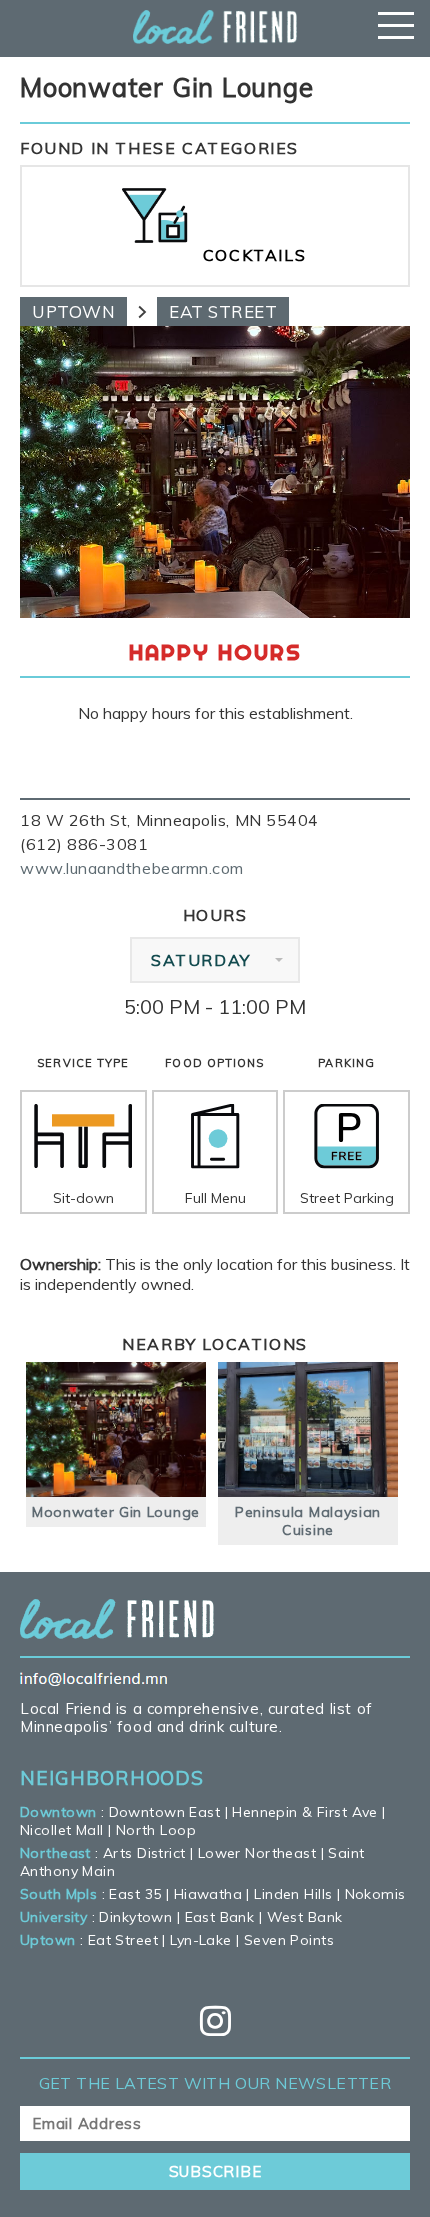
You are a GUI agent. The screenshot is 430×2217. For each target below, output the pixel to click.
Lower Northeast (257, 1853)
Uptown (73, 311)
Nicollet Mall (61, 1830)
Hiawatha (208, 1894)
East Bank (220, 1917)
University (53, 1917)
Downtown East (164, 1812)
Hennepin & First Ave (304, 1812)
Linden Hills (293, 1894)
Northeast (55, 1853)
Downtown (58, 1812)
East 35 (135, 1894)
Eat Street (223, 311)
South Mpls (58, 1894)
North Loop (156, 1830)
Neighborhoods (112, 1778)
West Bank (305, 1917)
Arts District (144, 1853)
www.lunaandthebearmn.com (132, 868)
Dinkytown (135, 1917)
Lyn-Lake (200, 1940)
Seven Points (289, 1940)
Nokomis (375, 1894)
